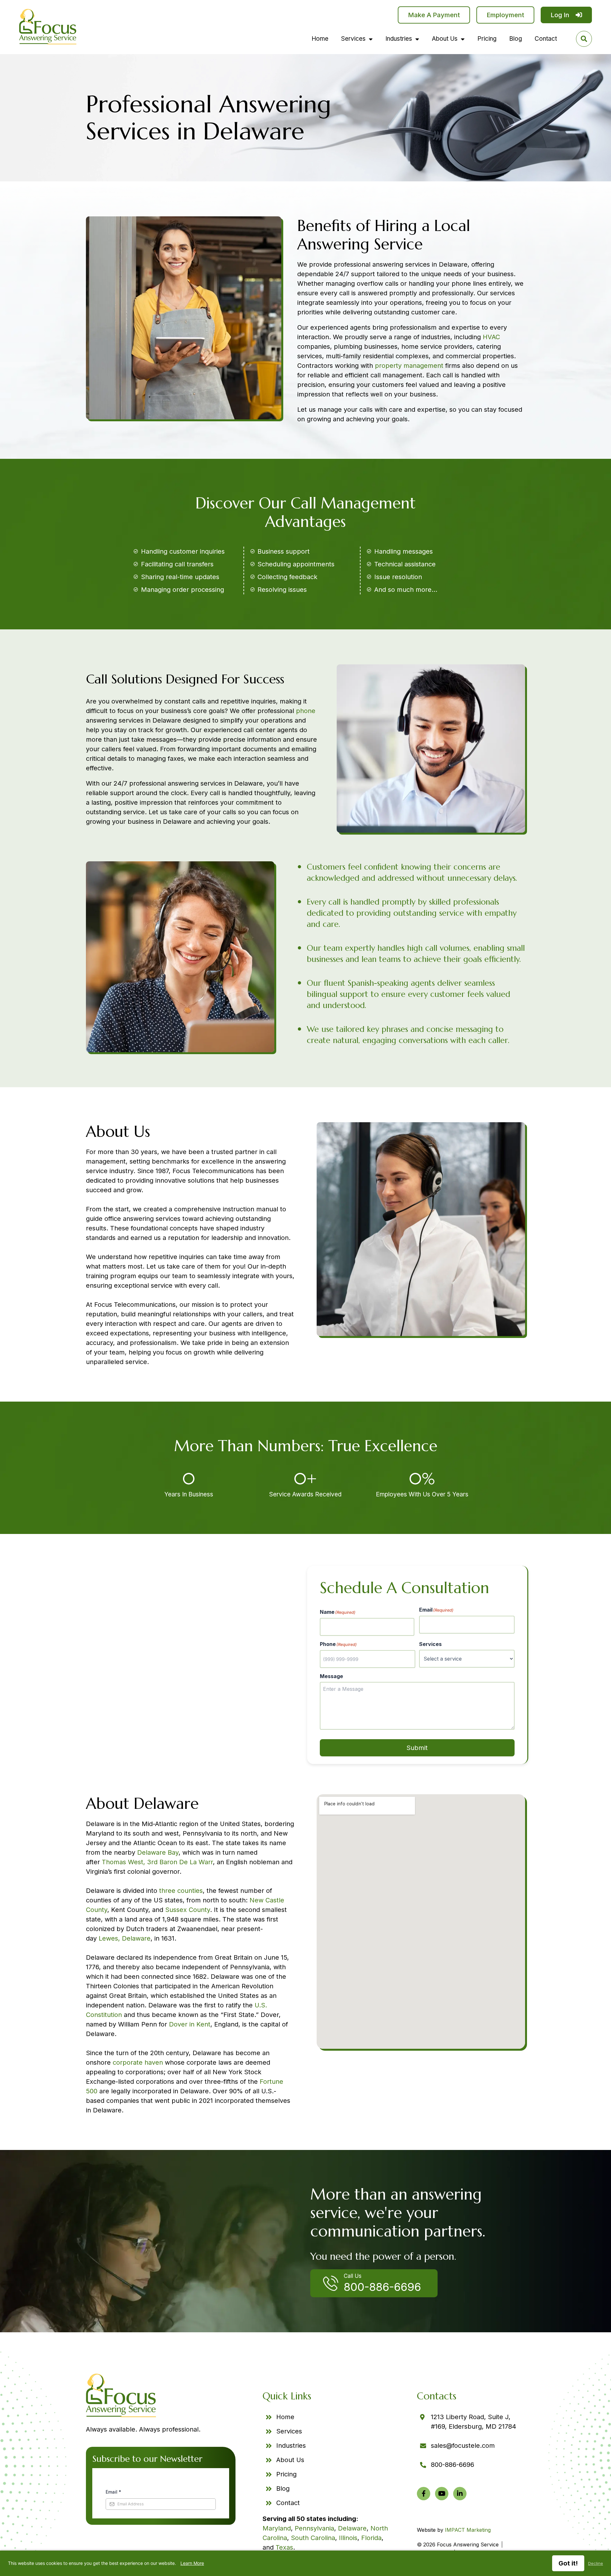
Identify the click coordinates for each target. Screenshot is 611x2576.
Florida (371, 2538)
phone (306, 711)
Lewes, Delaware (125, 1938)
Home (320, 39)
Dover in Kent (190, 2024)
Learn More (192, 2563)
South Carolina (313, 2538)
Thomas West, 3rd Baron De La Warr (157, 1862)
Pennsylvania (314, 2528)
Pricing (487, 39)
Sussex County (188, 1910)
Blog (516, 39)
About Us (445, 39)
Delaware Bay (158, 1852)
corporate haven (138, 2062)
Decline (596, 2563)
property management (409, 366)
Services (353, 39)
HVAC (491, 337)
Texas (284, 2547)
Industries (399, 39)
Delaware (352, 2528)
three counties (181, 1891)
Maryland (277, 2528)
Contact (546, 39)
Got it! (568, 2563)
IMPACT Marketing (468, 2530)
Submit (417, 1748)
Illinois (348, 2538)
